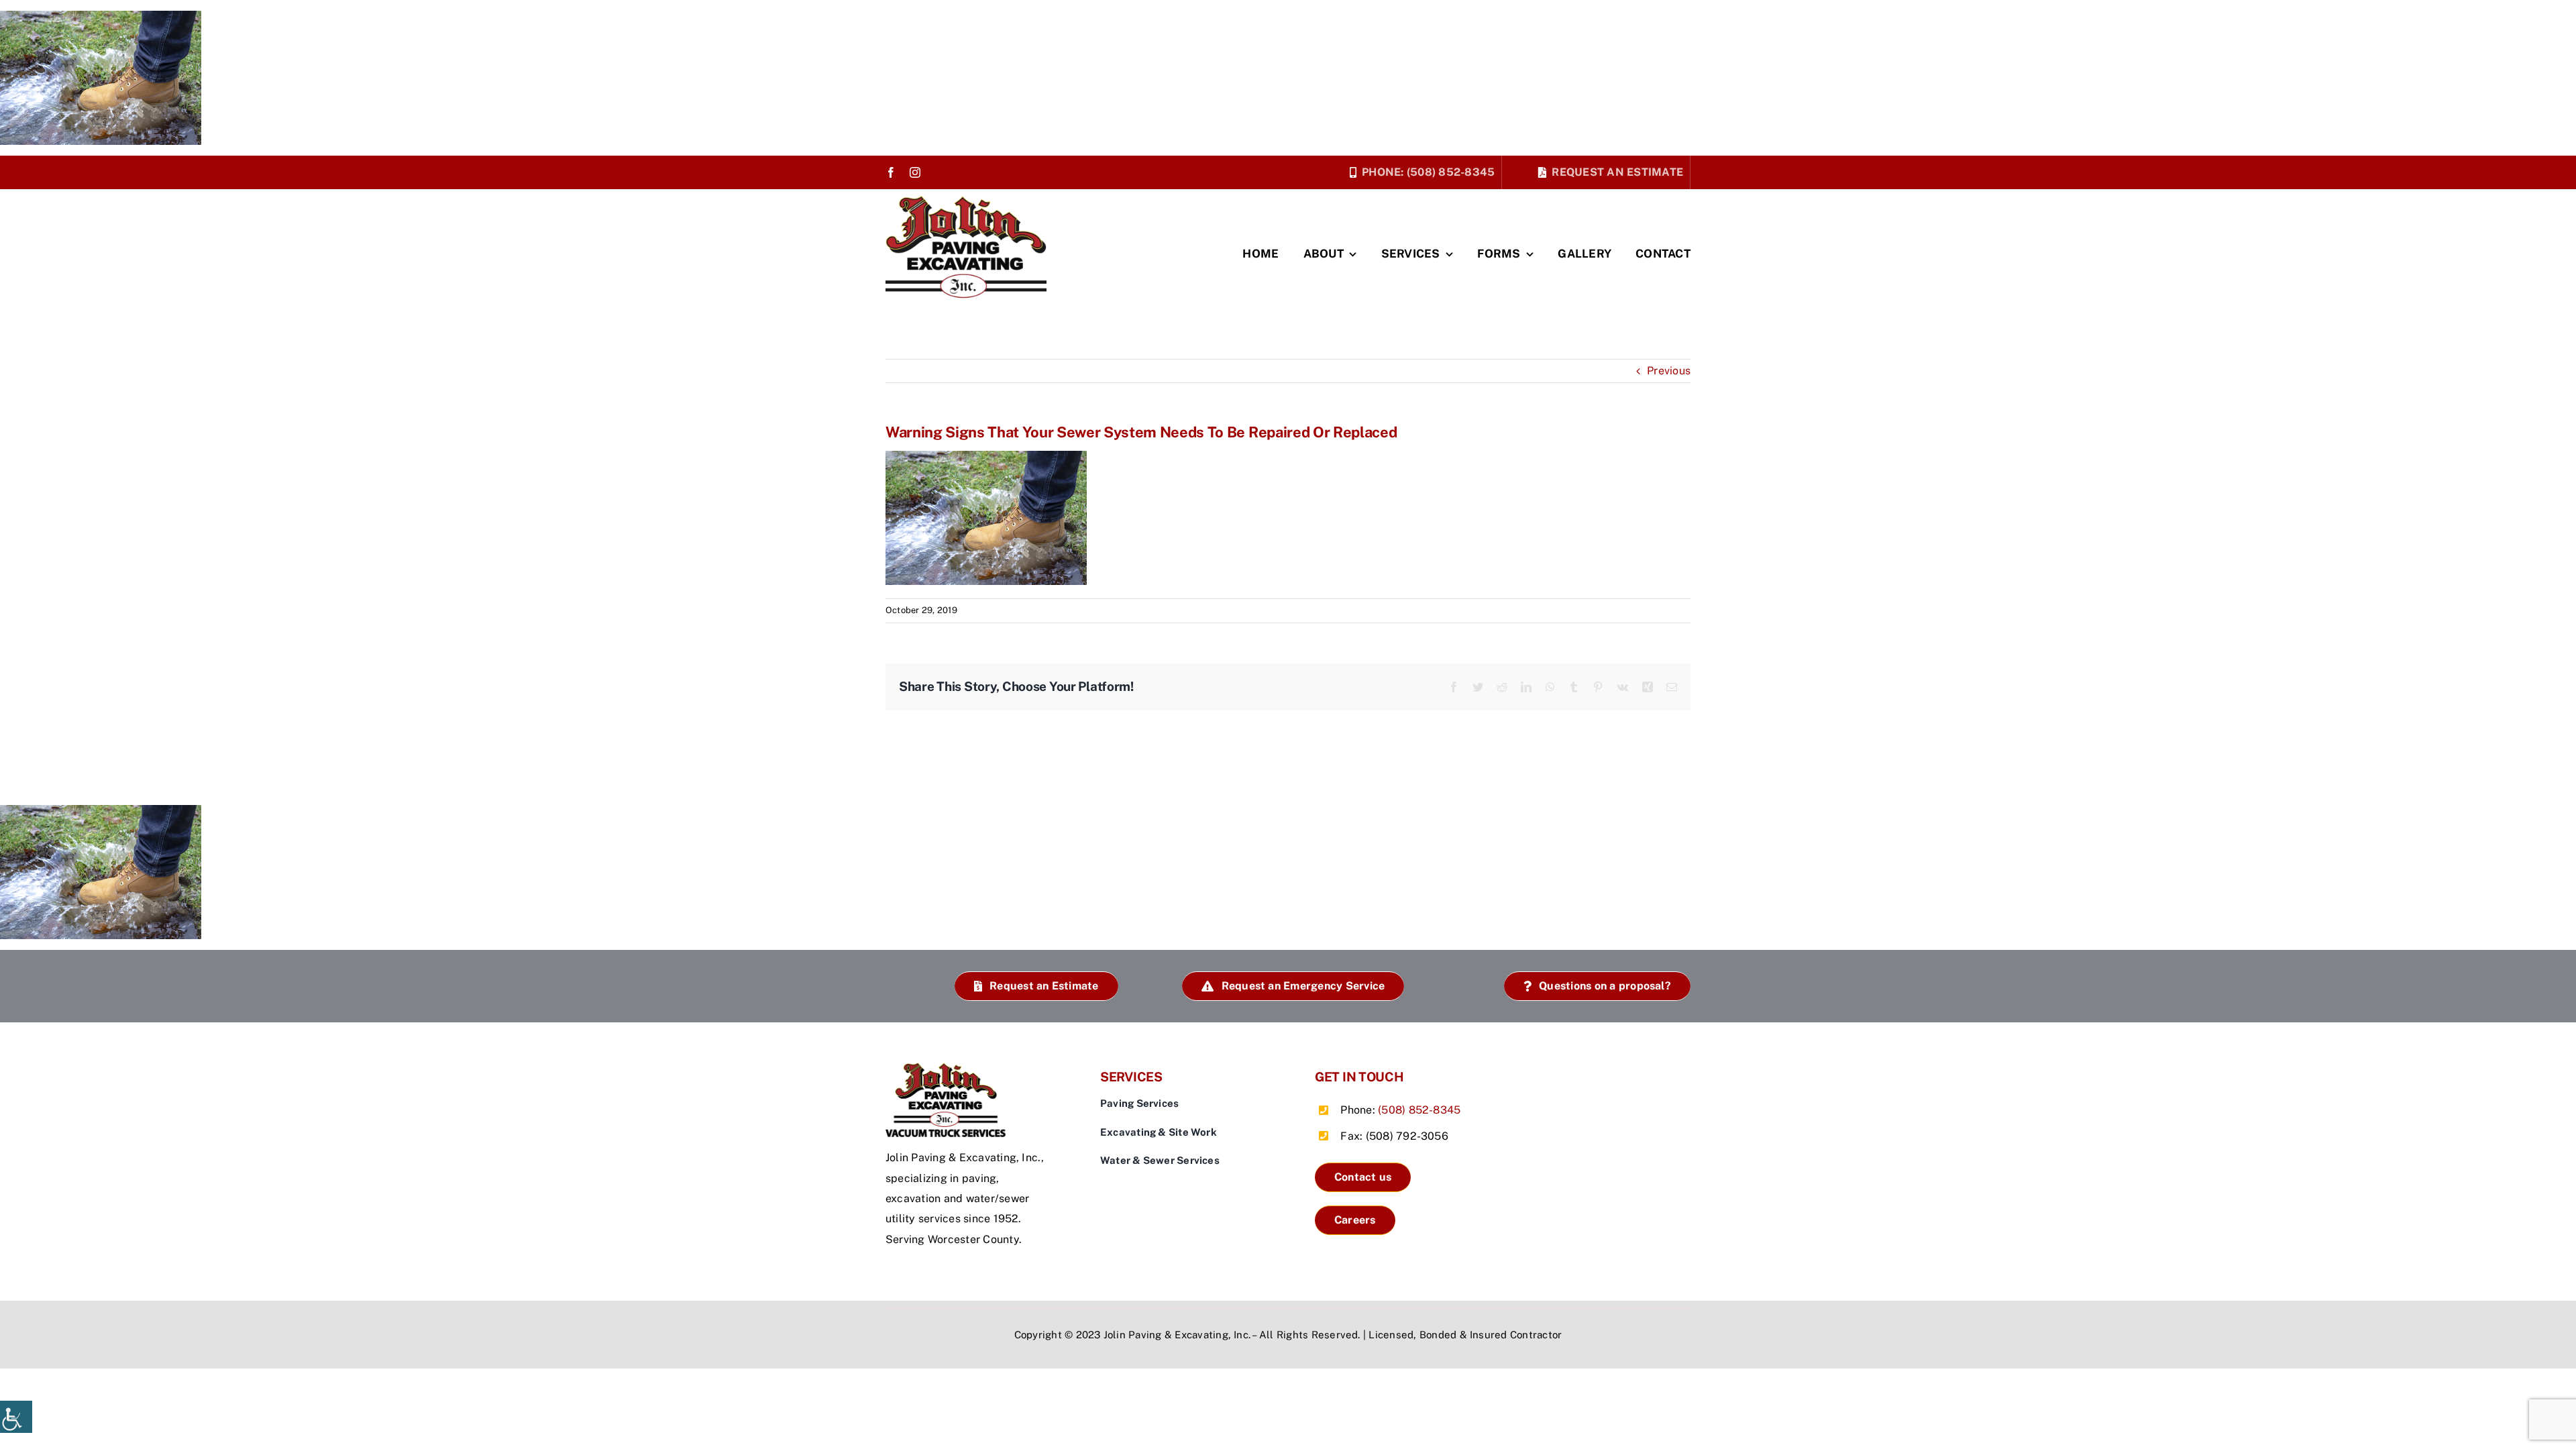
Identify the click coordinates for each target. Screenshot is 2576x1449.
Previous (1669, 371)
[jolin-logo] (949, 1068)
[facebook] (891, 172)
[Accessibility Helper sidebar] (16, 1417)
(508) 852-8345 (1419, 1110)
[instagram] (915, 172)
